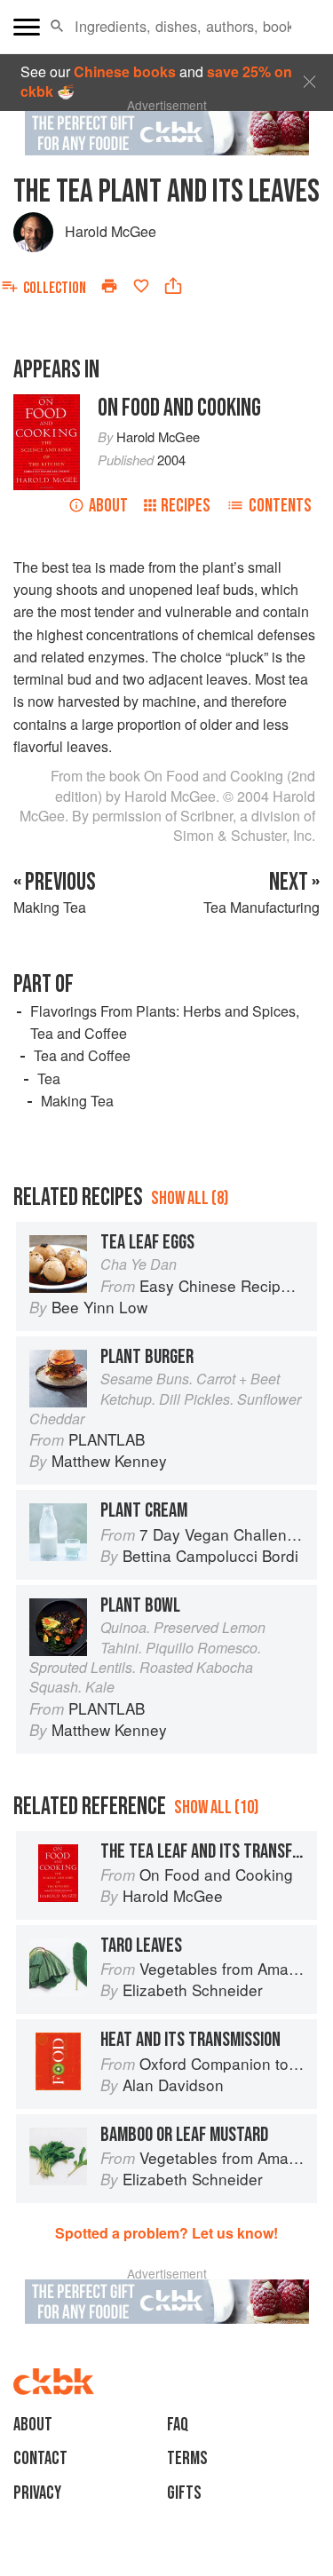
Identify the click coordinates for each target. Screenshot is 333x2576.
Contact (40, 2458)
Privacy (37, 2493)
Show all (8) (190, 1198)
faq (178, 2425)
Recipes (186, 506)
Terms (187, 2458)
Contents (280, 506)
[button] (57, 27)
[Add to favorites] (141, 286)
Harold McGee (111, 231)
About (108, 506)
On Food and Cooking (179, 408)
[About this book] (47, 404)
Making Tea (77, 1101)
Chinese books (125, 71)
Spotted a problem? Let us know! (166, 2233)
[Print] (109, 286)
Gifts (184, 2493)
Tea (49, 1078)
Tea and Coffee (82, 1055)
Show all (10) (216, 1807)
